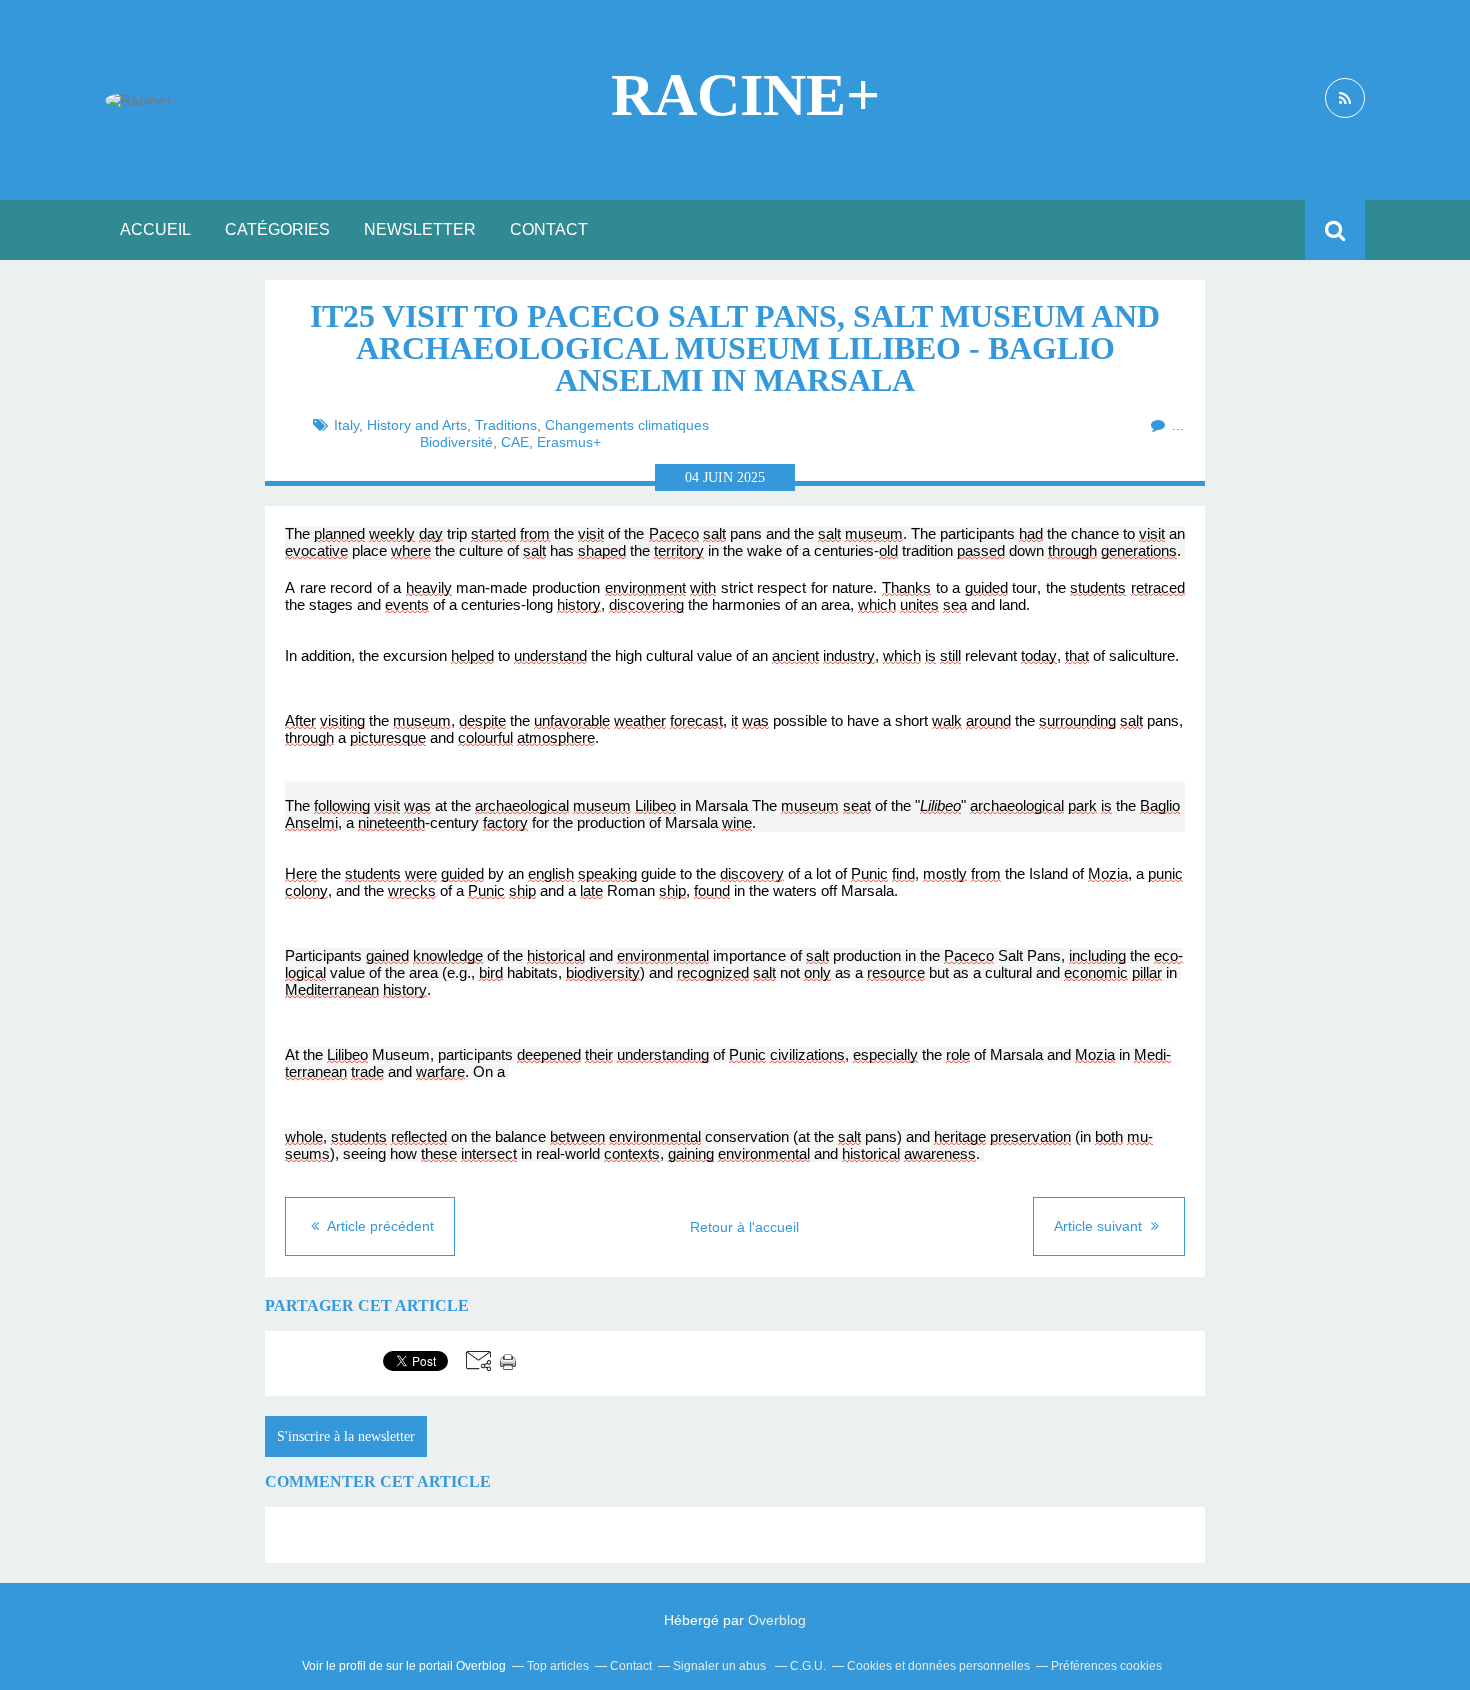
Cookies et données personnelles (938, 1666)
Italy (346, 425)
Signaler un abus (721, 1666)
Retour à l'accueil (744, 1227)
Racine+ (745, 95)
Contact (549, 229)
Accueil (155, 229)
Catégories (277, 229)
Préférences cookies (1106, 1666)
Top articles (558, 1666)
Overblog (777, 1620)
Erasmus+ (569, 442)
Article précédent (379, 1226)
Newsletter (420, 229)
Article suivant (1100, 1226)
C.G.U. (808, 1666)
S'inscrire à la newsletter (346, 1436)
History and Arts (417, 425)
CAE (515, 442)
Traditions (506, 425)
